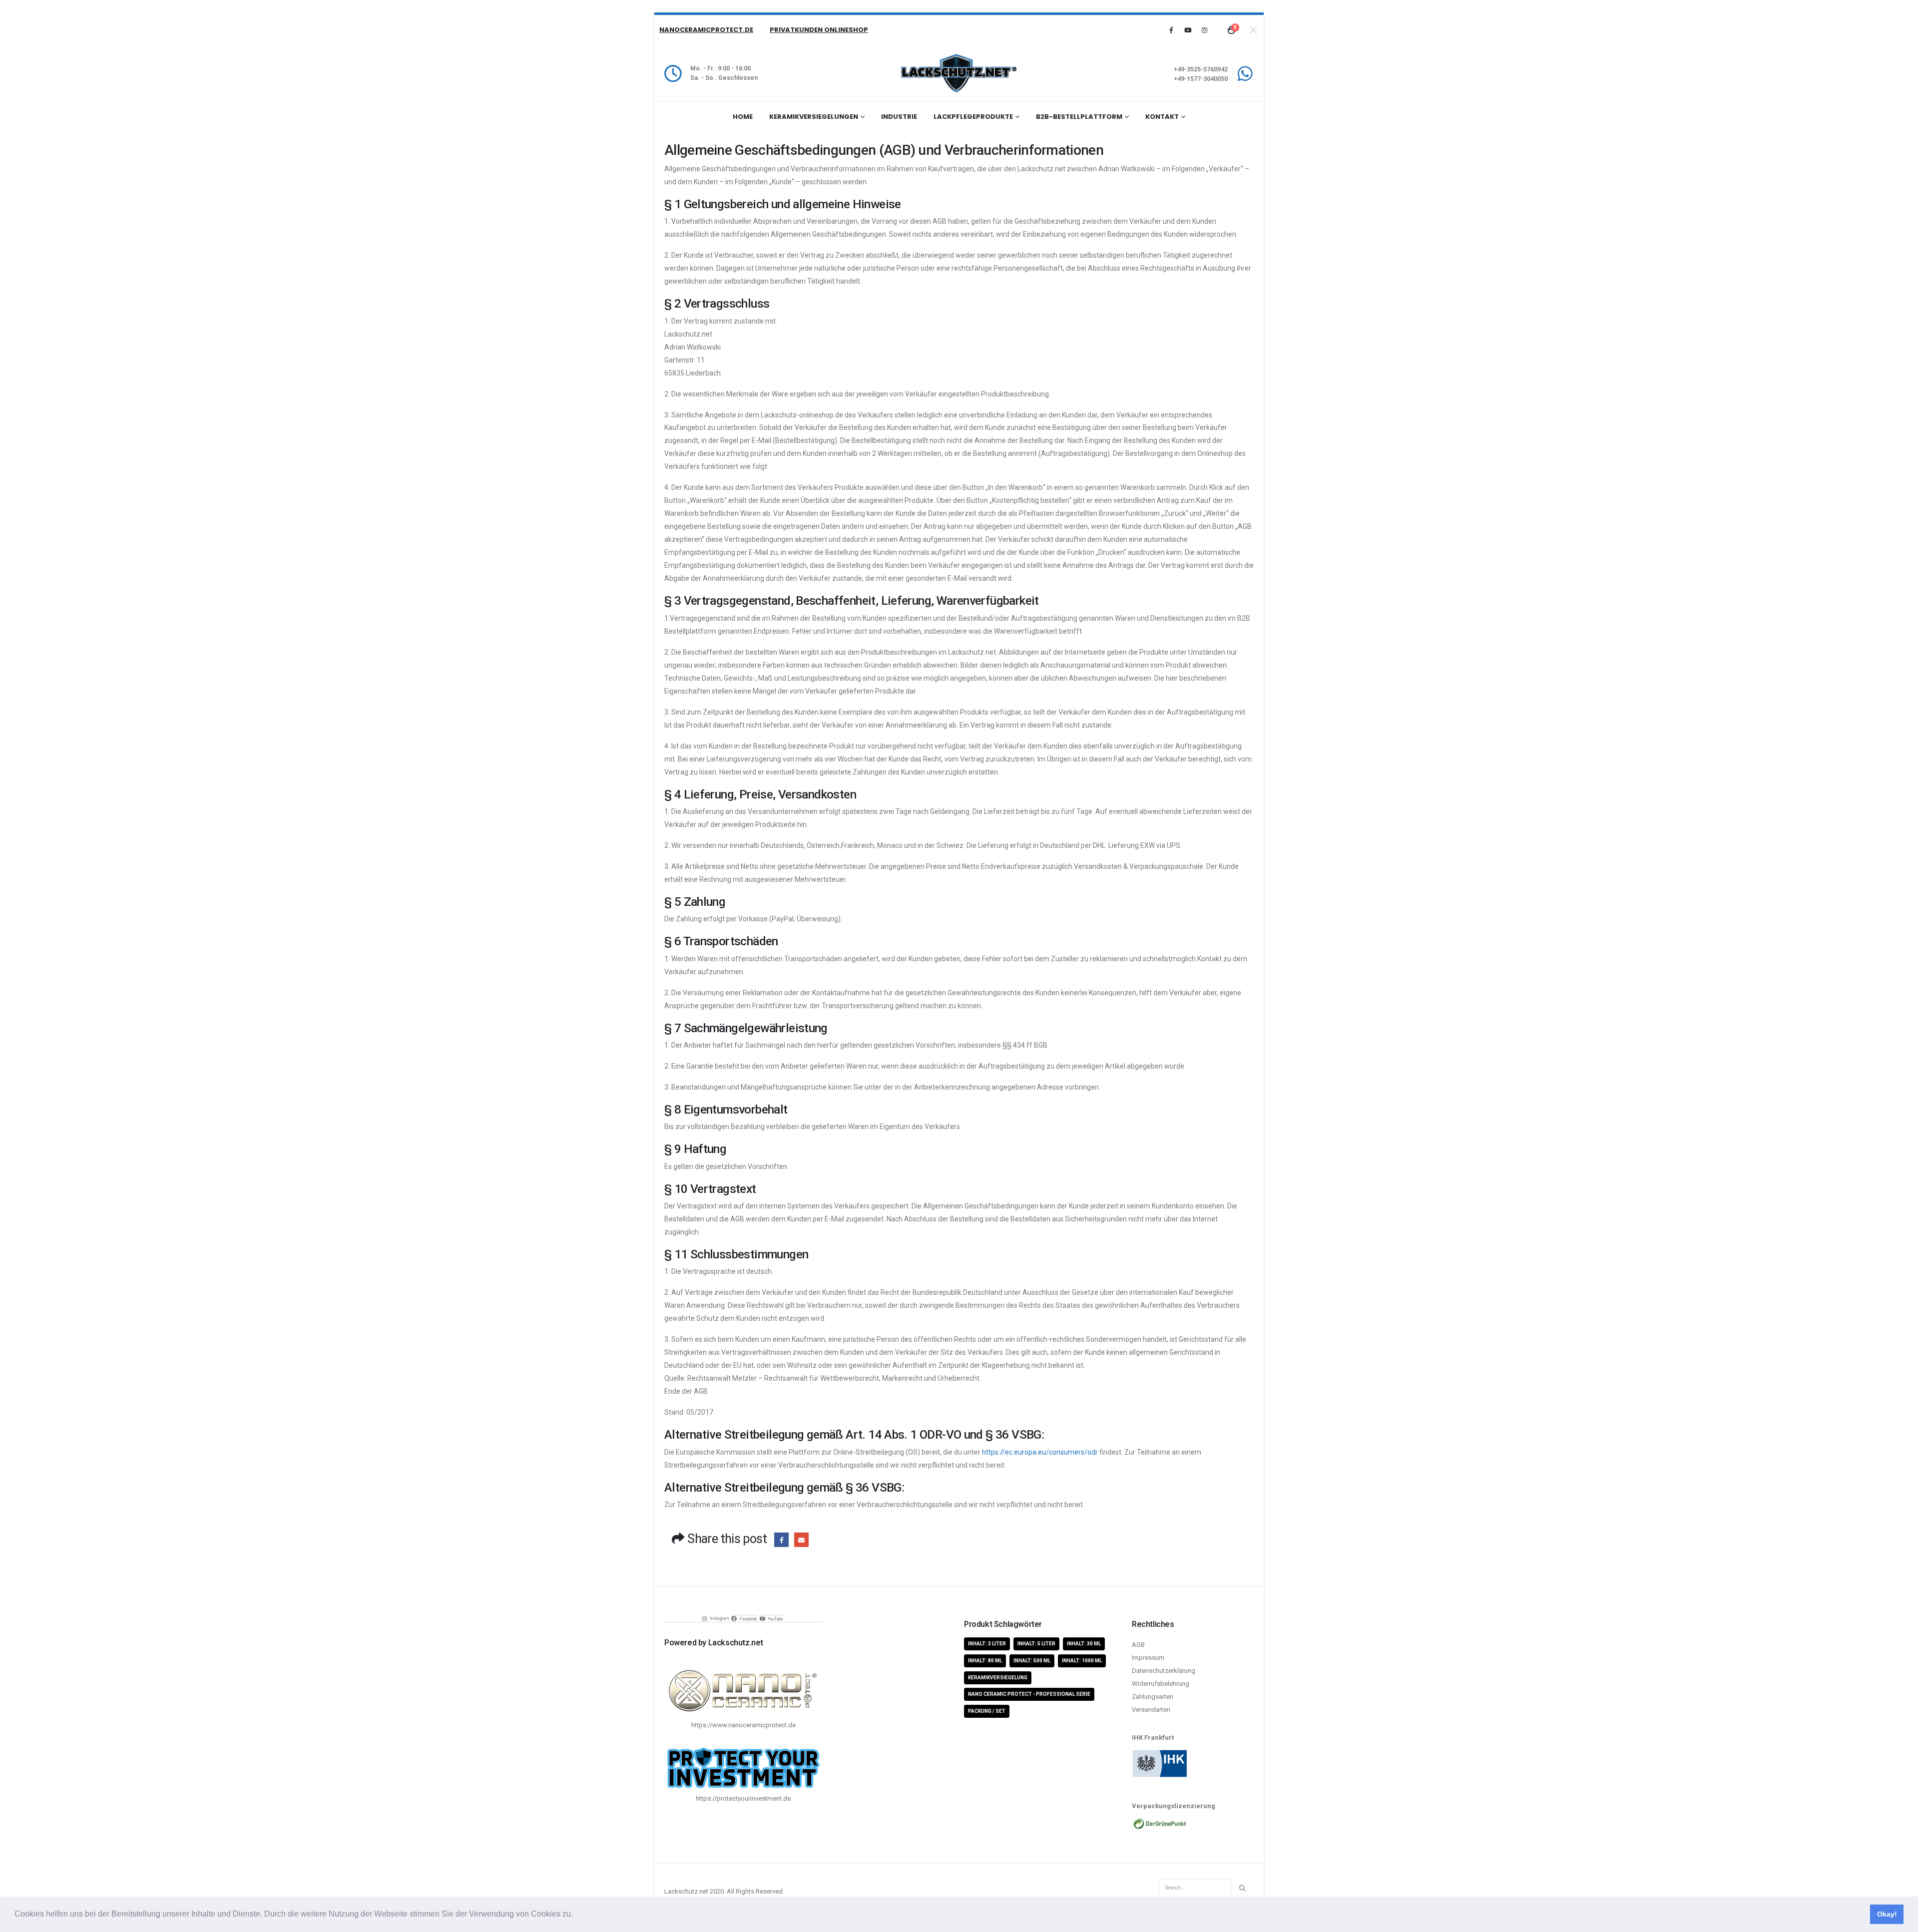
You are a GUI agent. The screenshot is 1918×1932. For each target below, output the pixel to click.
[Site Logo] (959, 73)
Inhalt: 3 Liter (987, 1644)
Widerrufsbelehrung (1161, 1684)
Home (743, 117)
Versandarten (1151, 1710)
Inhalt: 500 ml (1032, 1661)
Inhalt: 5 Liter (1036, 1644)
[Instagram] (1204, 30)
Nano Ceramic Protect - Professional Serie (1029, 1694)
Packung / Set (987, 1711)
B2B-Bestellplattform (1079, 117)
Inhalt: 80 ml (985, 1661)
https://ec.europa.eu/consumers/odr (1040, 1452)
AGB (1138, 1645)
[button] (576, 1915)
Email (801, 1540)
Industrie (899, 117)
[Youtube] (1188, 30)
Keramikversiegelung (998, 1678)
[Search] (1242, 1888)
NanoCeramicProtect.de (706, 30)
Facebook (781, 1540)
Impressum (1148, 1658)
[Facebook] (1171, 30)
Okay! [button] (1887, 1914)
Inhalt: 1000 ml (1082, 1661)
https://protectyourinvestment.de (743, 1798)
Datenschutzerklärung (1164, 1671)
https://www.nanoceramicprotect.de (743, 1725)
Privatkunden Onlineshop (819, 30)
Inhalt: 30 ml (1084, 1644)
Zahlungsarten (1153, 1697)
